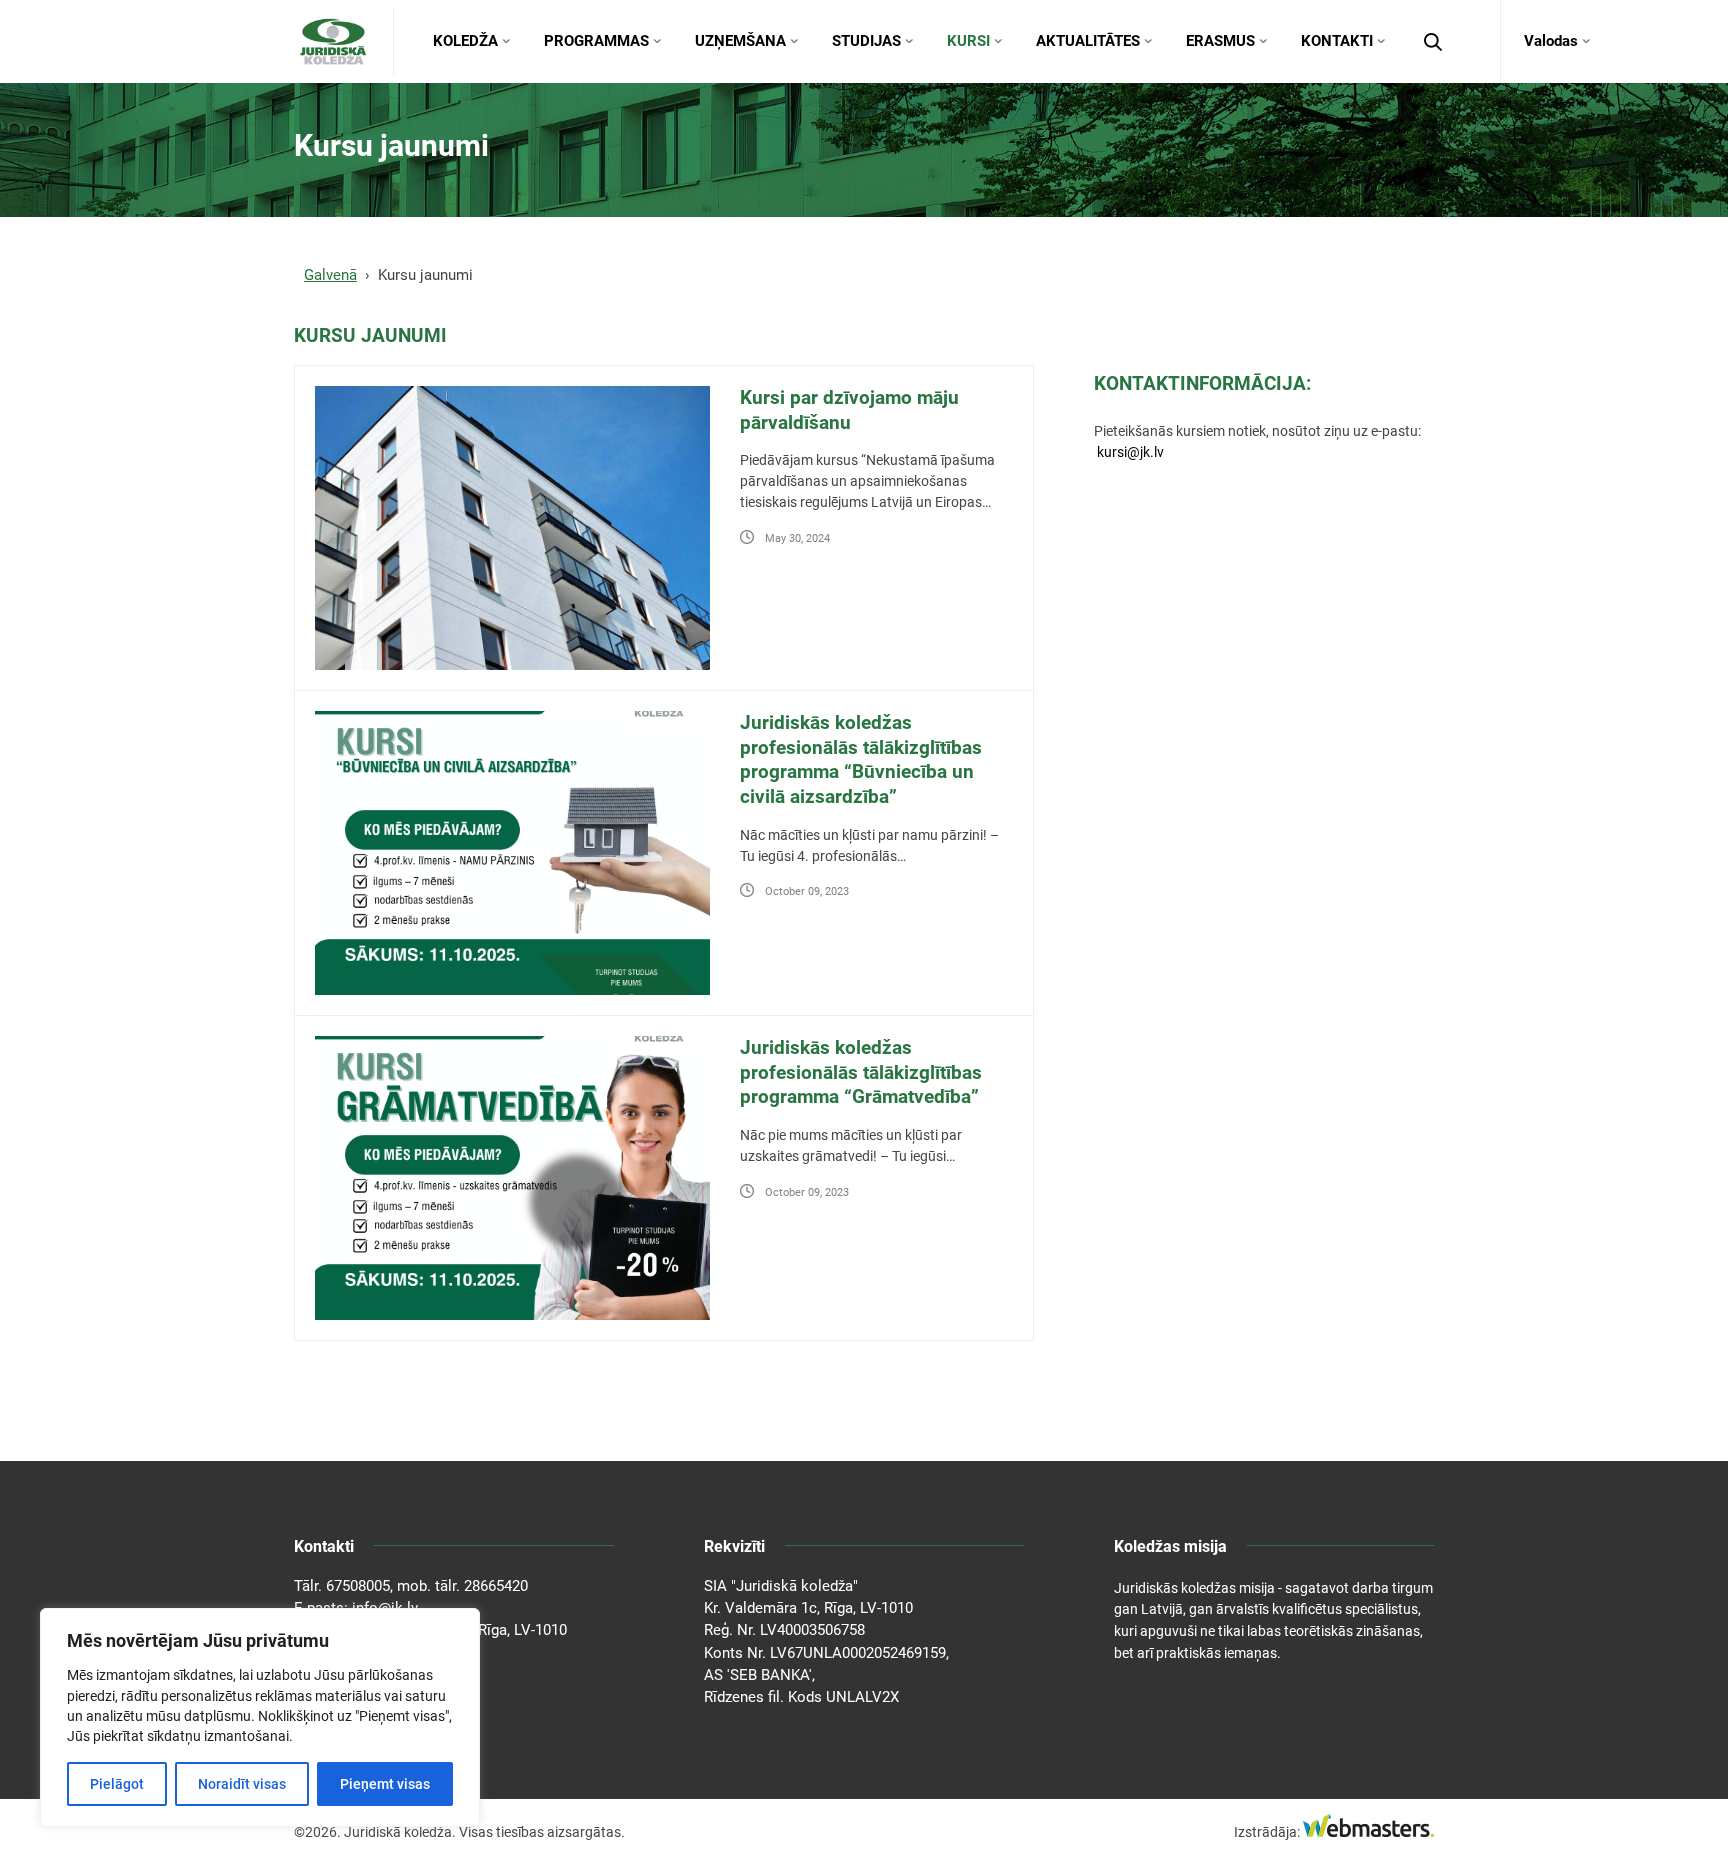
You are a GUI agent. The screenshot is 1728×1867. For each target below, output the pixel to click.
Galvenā (330, 275)
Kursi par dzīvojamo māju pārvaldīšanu (849, 410)
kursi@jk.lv (1130, 452)
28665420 (496, 1586)
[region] (260, 1717)
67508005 (358, 1586)
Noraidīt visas (242, 1784)
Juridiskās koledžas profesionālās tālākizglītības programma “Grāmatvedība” (861, 1072)
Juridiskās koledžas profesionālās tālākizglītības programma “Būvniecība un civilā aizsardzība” (861, 759)
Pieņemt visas (385, 1784)
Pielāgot (117, 1784)
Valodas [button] (1551, 41)
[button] (1433, 42)
